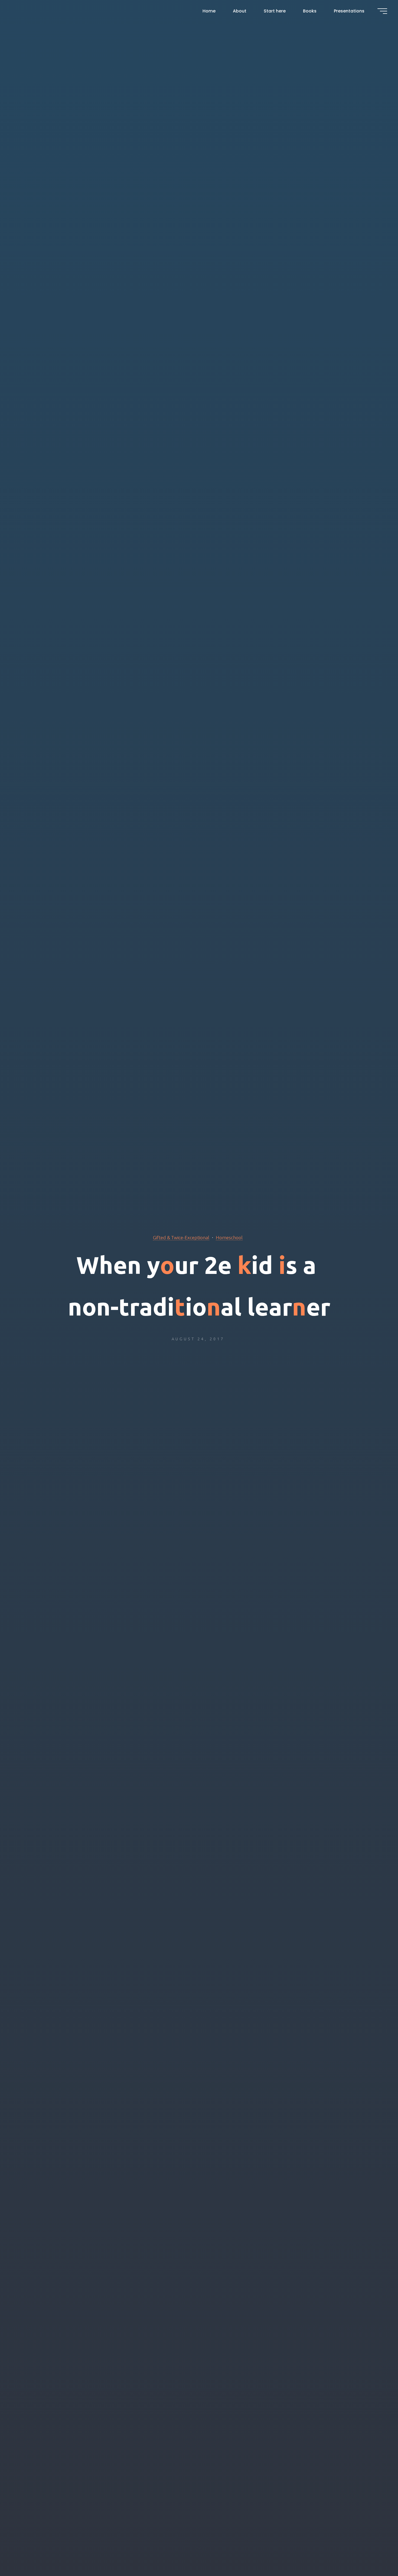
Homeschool (229, 1237)
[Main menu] (382, 11)
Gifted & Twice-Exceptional (181, 1237)
